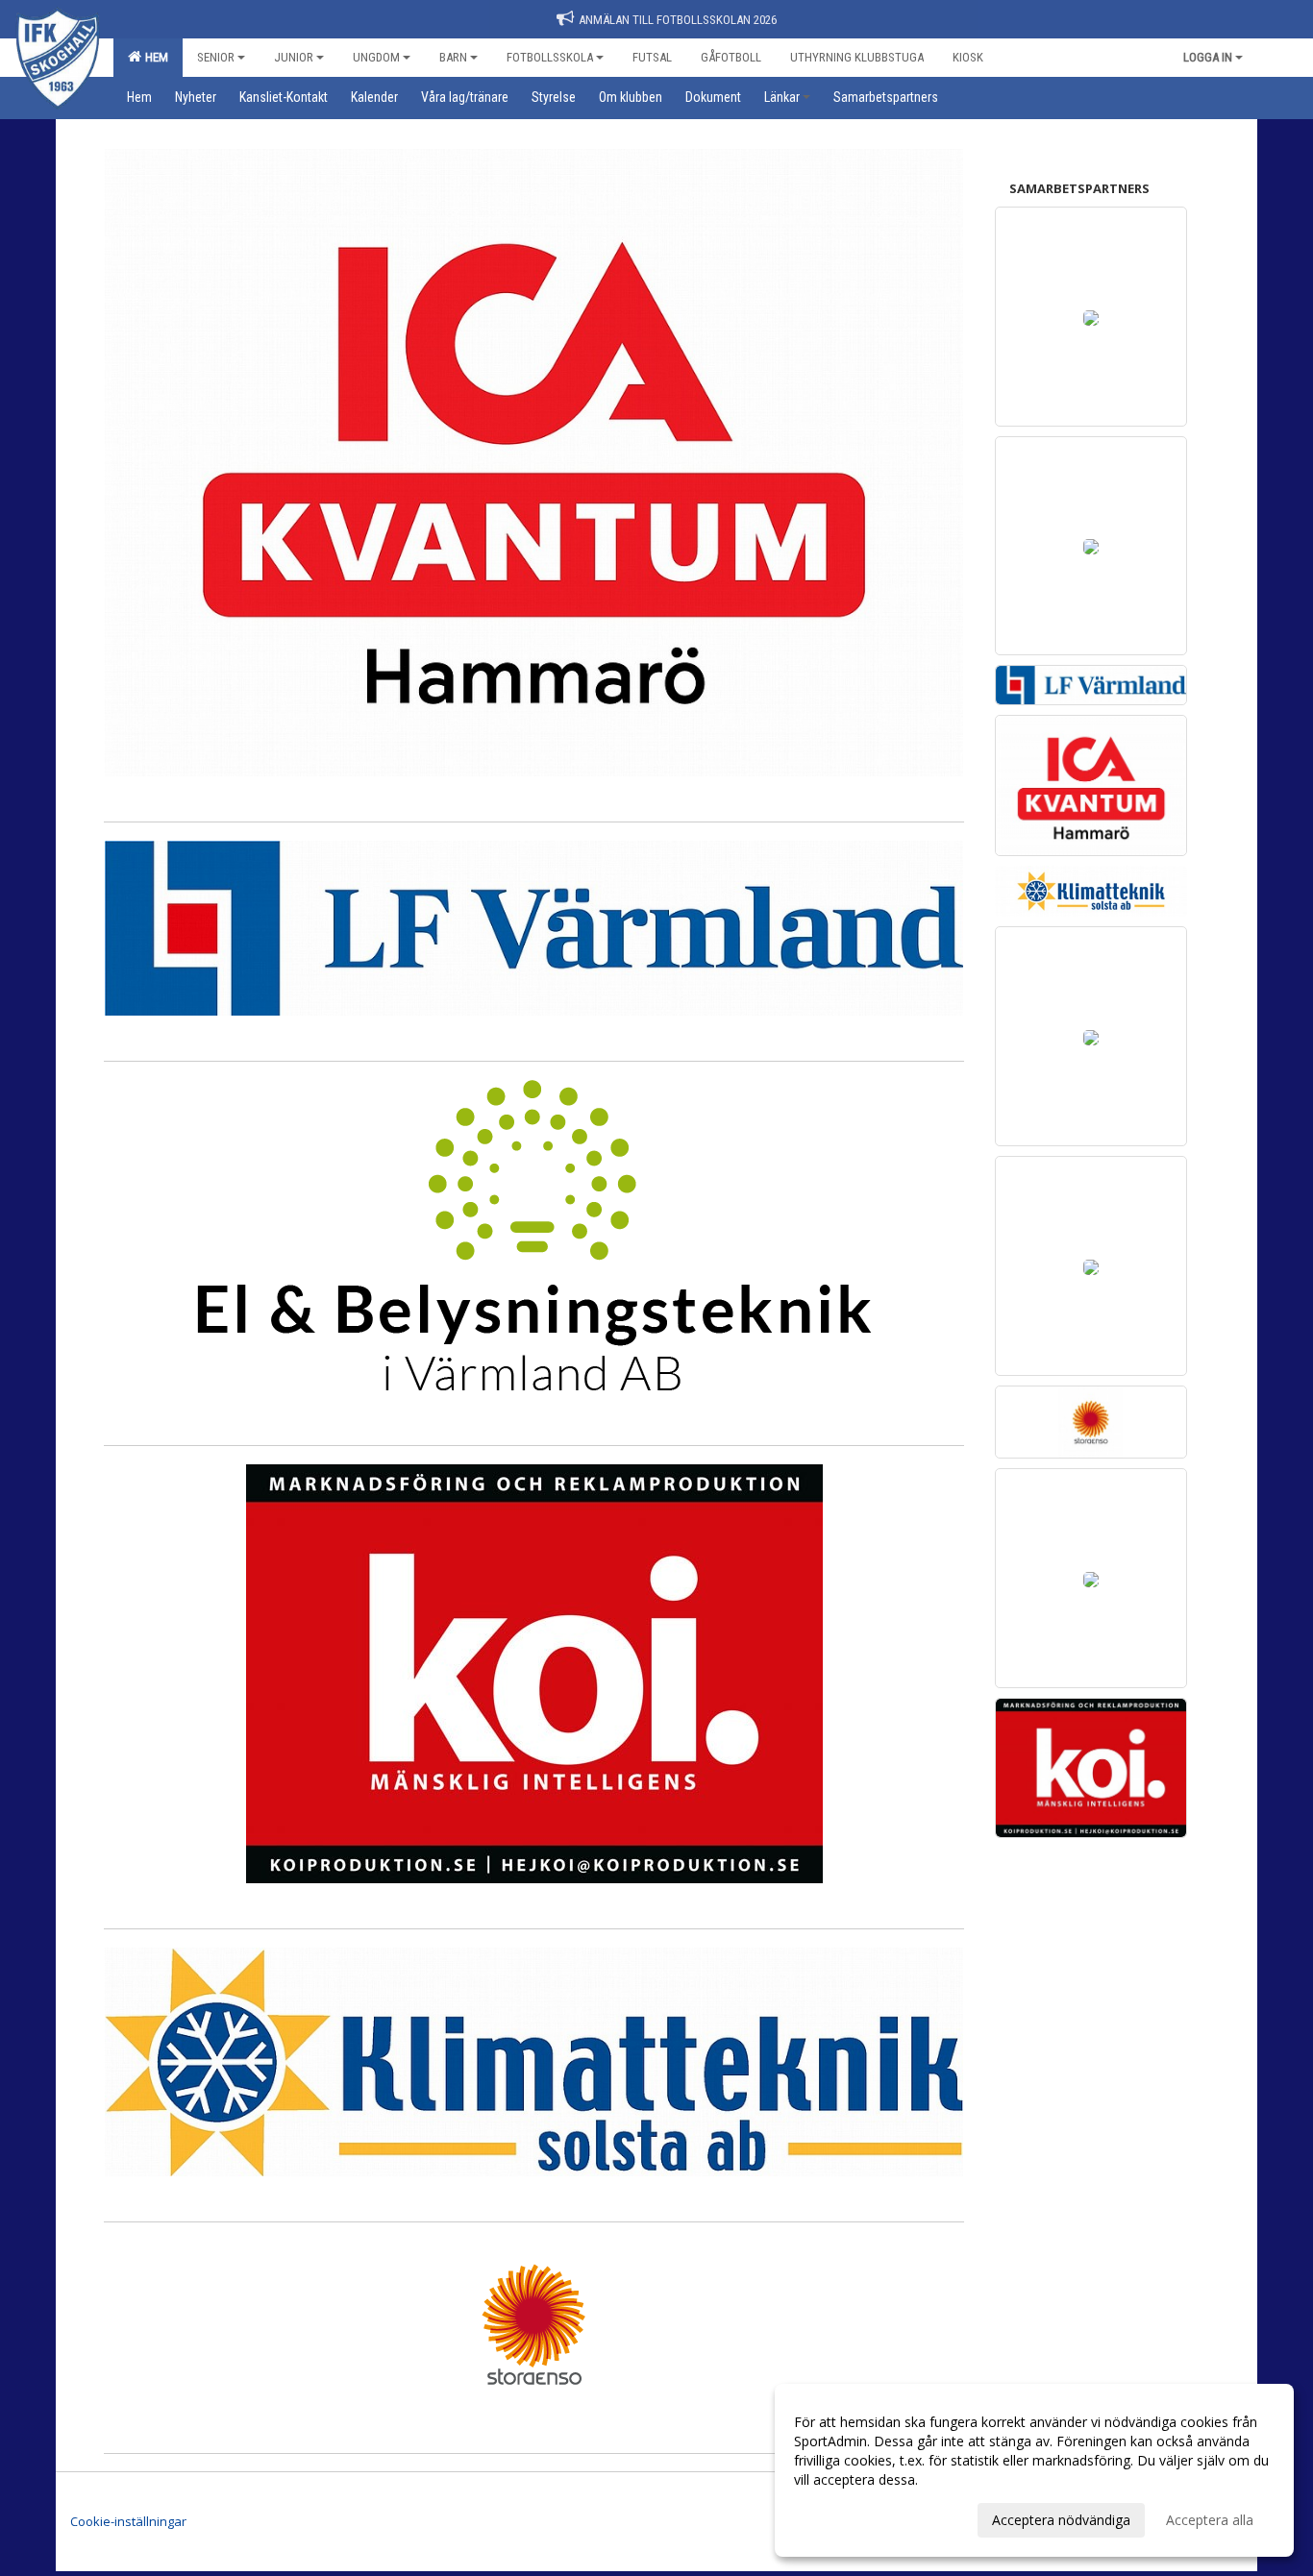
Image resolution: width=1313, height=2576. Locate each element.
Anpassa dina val (846, 2517)
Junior (294, 57)
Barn (453, 57)
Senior (216, 57)
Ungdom (376, 57)
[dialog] (1034, 2470)
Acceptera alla (1210, 2520)
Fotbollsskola (550, 57)
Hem (154, 57)
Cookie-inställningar (128, 2521)
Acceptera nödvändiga (1061, 2520)
